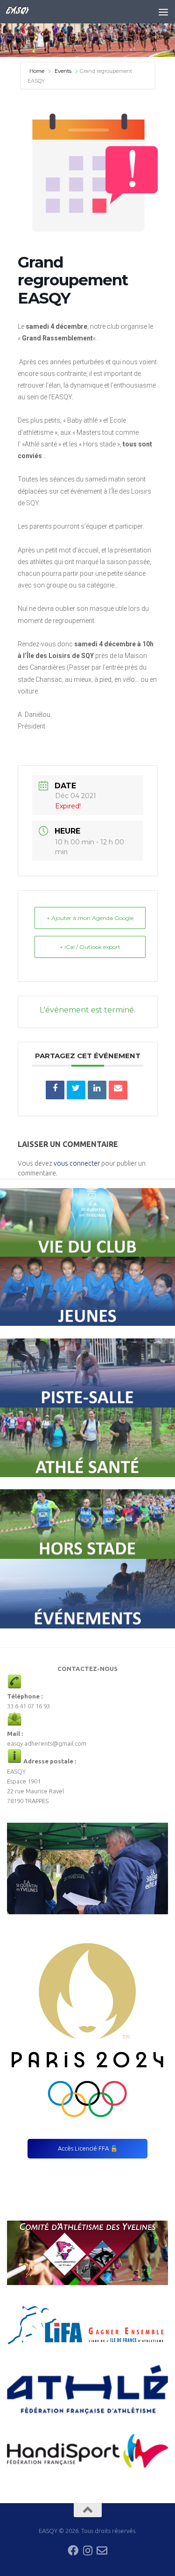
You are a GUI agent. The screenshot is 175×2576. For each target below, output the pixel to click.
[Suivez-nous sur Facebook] (73, 2551)
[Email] (118, 1090)
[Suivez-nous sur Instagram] (87, 2551)
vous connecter (77, 1163)
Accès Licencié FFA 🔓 (88, 2148)
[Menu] (163, 12)
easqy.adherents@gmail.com (47, 1743)
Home (38, 71)
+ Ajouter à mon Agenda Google (90, 918)
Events (63, 71)
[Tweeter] (76, 1090)
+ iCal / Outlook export (90, 947)
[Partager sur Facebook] (55, 1090)
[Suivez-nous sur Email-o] (102, 2551)
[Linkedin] (97, 1090)
